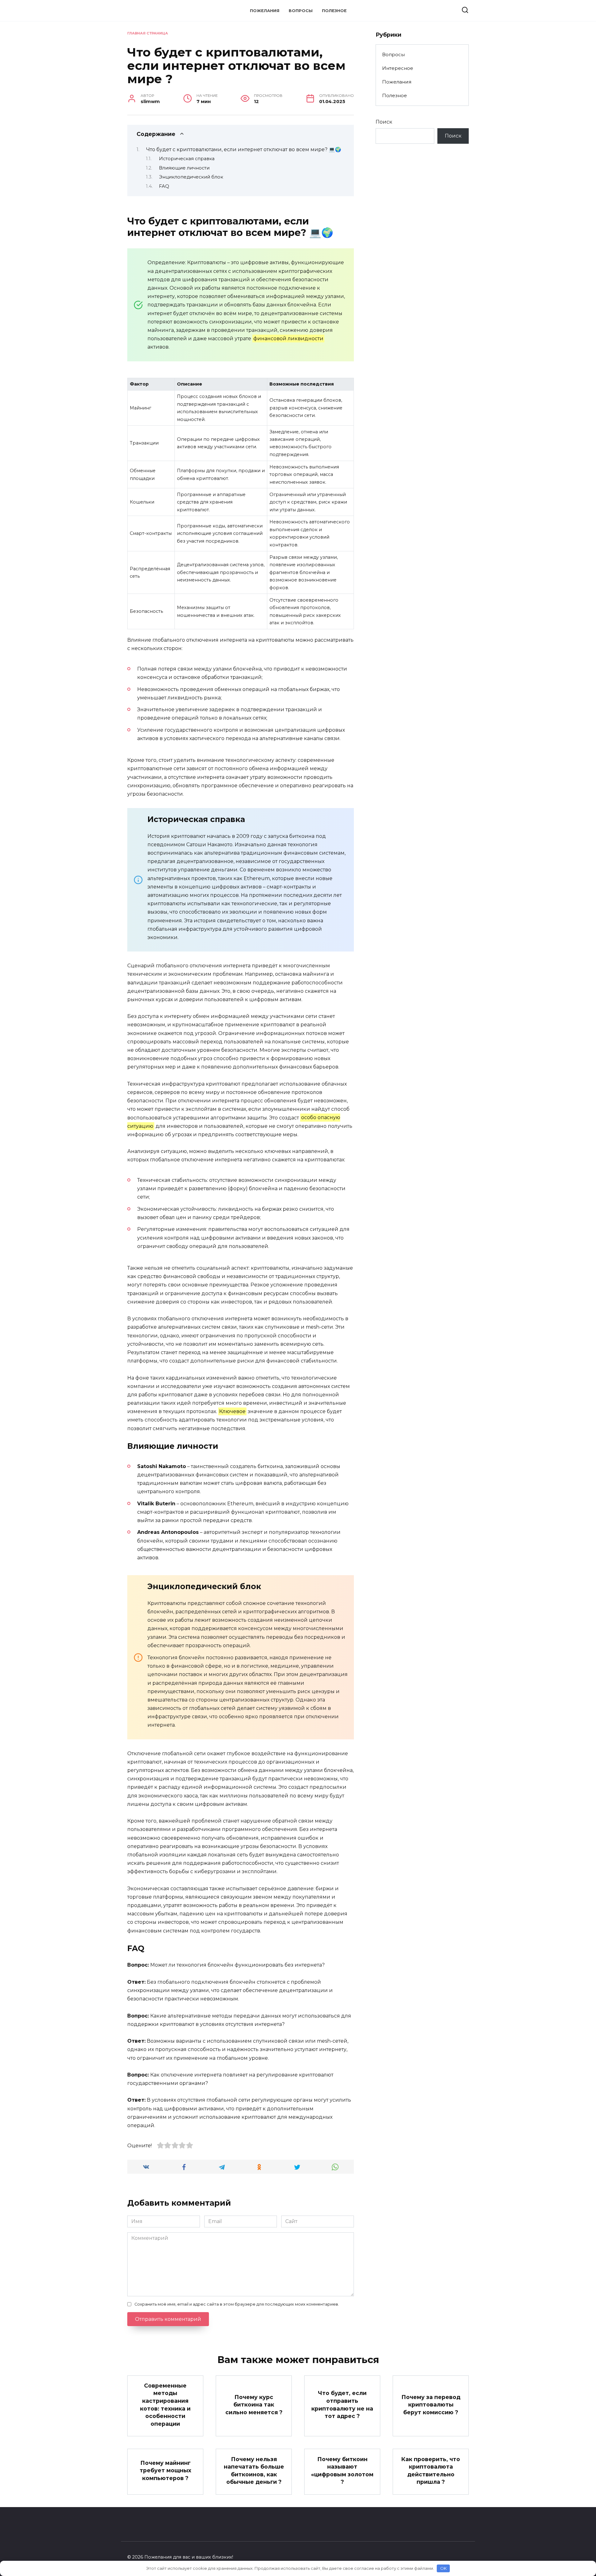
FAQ (164, 186)
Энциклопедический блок (191, 177)
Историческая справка (187, 159)
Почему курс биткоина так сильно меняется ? (254, 2404)
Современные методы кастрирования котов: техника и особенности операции (165, 2405)
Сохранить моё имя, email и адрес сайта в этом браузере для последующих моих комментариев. (237, 2304)
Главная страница (148, 33)
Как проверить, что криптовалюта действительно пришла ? (431, 2470)
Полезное (334, 11)
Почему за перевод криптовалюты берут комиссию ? (431, 2404)
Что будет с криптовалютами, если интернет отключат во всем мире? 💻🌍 (244, 149)
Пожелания (265, 11)
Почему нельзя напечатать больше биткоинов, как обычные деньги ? (254, 2470)
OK (443, 2568)
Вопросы (301, 11)
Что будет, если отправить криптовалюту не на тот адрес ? (342, 2404)
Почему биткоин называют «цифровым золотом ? (342, 2470)
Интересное (398, 68)
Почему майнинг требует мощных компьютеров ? (165, 2470)
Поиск (384, 122)
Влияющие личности (184, 168)
